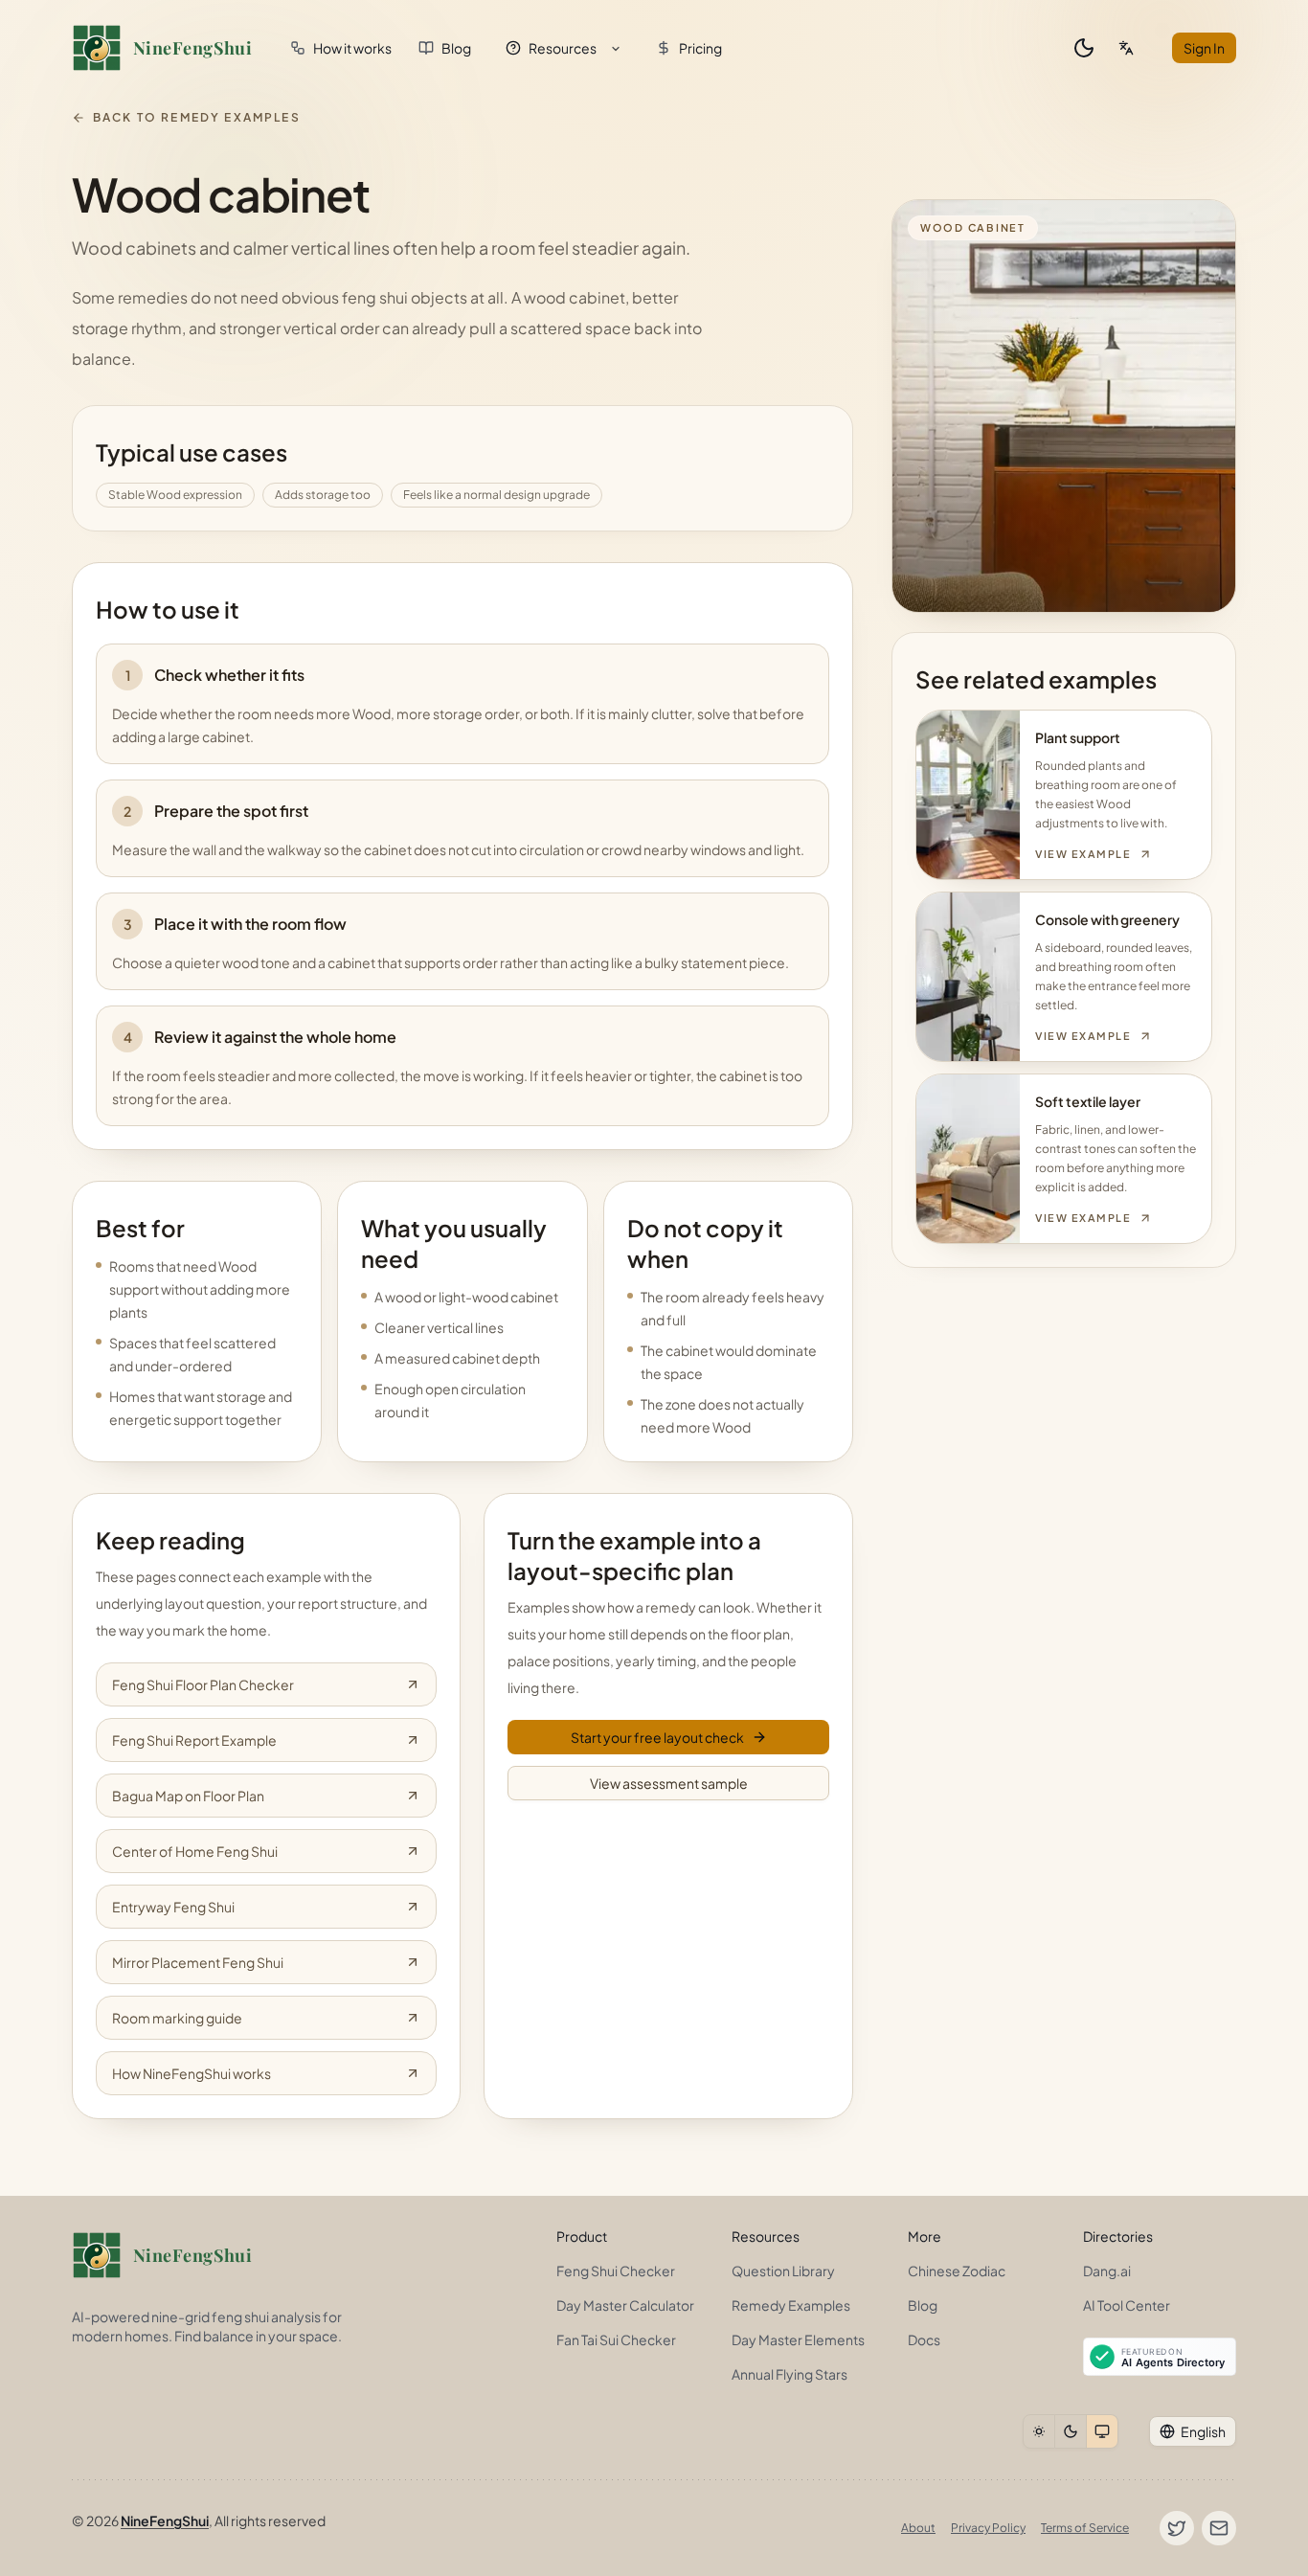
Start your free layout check (657, 1737)
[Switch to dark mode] (1084, 48)
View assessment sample (669, 1783)
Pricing (700, 48)
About (918, 2528)
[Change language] (1126, 48)
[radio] (1039, 2431)
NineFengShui (165, 2520)
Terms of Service (1085, 2528)
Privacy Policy (988, 2528)
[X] (1177, 2528)
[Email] (1219, 2528)
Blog (456, 48)
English (1203, 2431)
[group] (1071, 2431)
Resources (563, 48)
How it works (352, 48)
